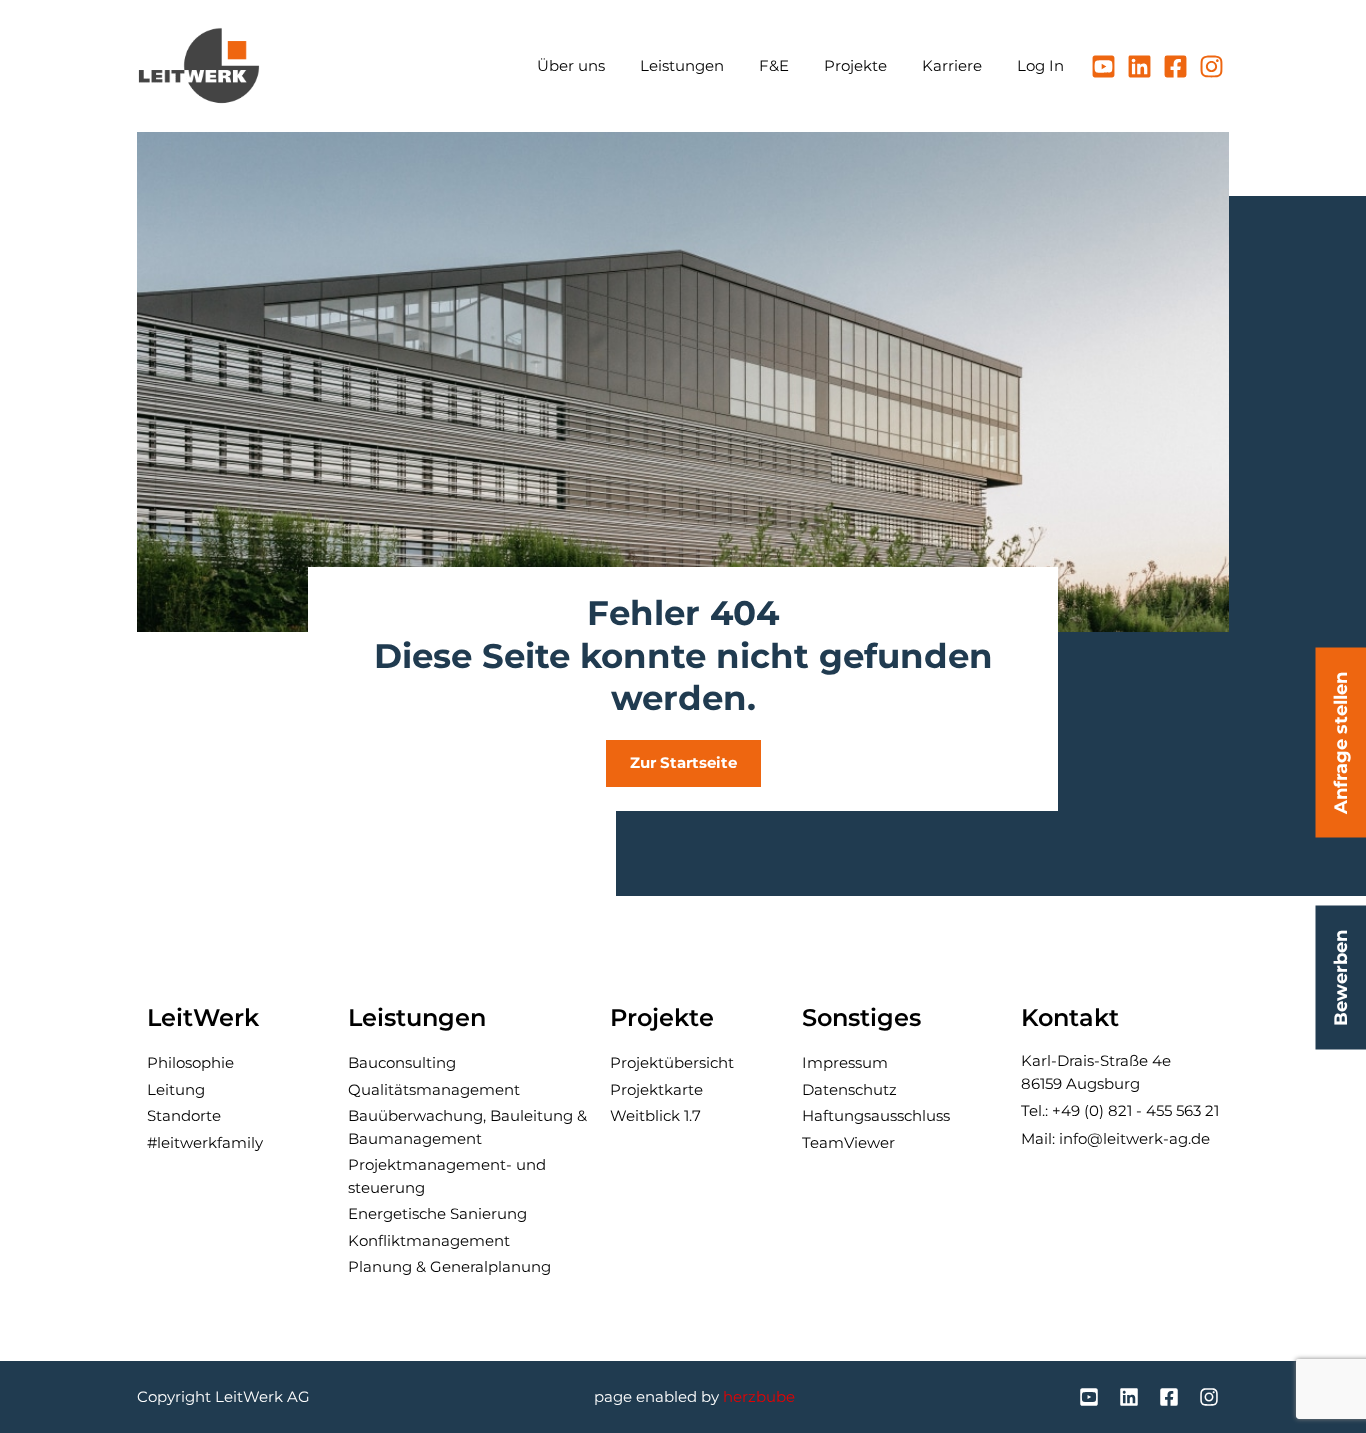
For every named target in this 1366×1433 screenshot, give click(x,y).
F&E (774, 65)
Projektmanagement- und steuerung (447, 1176)
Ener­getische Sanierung (437, 1213)
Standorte (184, 1115)
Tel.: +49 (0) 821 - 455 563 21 (1120, 1110)
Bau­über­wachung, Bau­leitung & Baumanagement (467, 1127)
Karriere (952, 65)
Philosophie (190, 1062)
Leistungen (682, 65)
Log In (1040, 65)
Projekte (855, 65)
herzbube (759, 1396)
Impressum (845, 1062)
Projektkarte (656, 1089)
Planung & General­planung (449, 1266)
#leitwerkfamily (205, 1142)
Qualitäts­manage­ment (434, 1089)
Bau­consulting (402, 1062)
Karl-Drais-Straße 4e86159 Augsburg (1096, 1072)
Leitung (176, 1089)
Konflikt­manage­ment (429, 1240)
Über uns (571, 65)
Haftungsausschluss (876, 1115)
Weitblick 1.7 (655, 1115)
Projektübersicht (672, 1062)
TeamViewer (848, 1142)
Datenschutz (849, 1089)
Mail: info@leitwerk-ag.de (1115, 1138)
